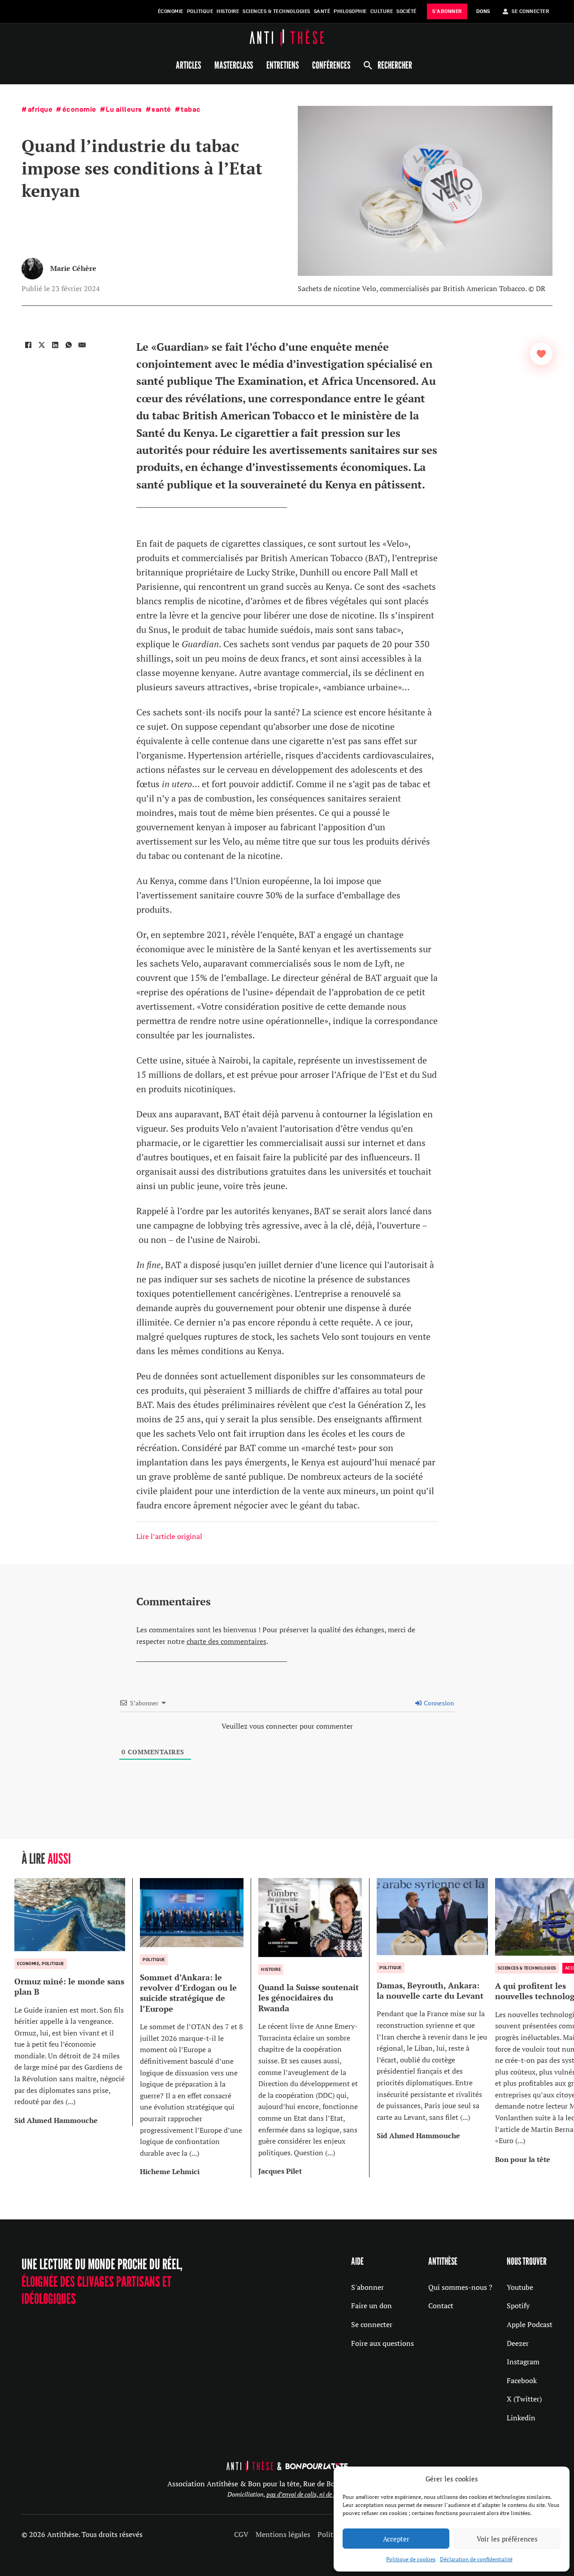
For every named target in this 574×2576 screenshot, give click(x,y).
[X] (42, 345)
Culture (382, 11)
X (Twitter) (524, 2399)
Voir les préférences (507, 2539)
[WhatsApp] (69, 345)
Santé (322, 11)
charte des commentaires (226, 1641)
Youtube (520, 2287)
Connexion (438, 1703)
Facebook (522, 2380)
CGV (241, 2534)
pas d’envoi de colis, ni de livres (307, 2494)
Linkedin (521, 2418)
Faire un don (372, 2306)
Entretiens (283, 65)
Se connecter (372, 2324)
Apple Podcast (530, 2324)
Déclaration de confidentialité (476, 2559)
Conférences (331, 65)
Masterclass (234, 65)
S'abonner (367, 2287)
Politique (200, 11)
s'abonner (447, 11)
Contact (441, 2306)
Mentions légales (283, 2534)
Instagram (523, 2362)
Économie (171, 11)
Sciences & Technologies (276, 11)
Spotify (518, 2306)
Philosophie (350, 11)
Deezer (518, 2343)
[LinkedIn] (55, 345)
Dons (483, 11)
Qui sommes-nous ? (460, 2287)
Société (407, 11)
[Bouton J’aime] (541, 354)
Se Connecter (530, 11)
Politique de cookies (411, 2559)
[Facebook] (28, 345)
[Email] (82, 345)
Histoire (228, 11)
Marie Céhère (73, 268)
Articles (188, 65)
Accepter (396, 2539)
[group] (74, 2002)
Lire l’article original (169, 1536)
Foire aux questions (383, 2343)
